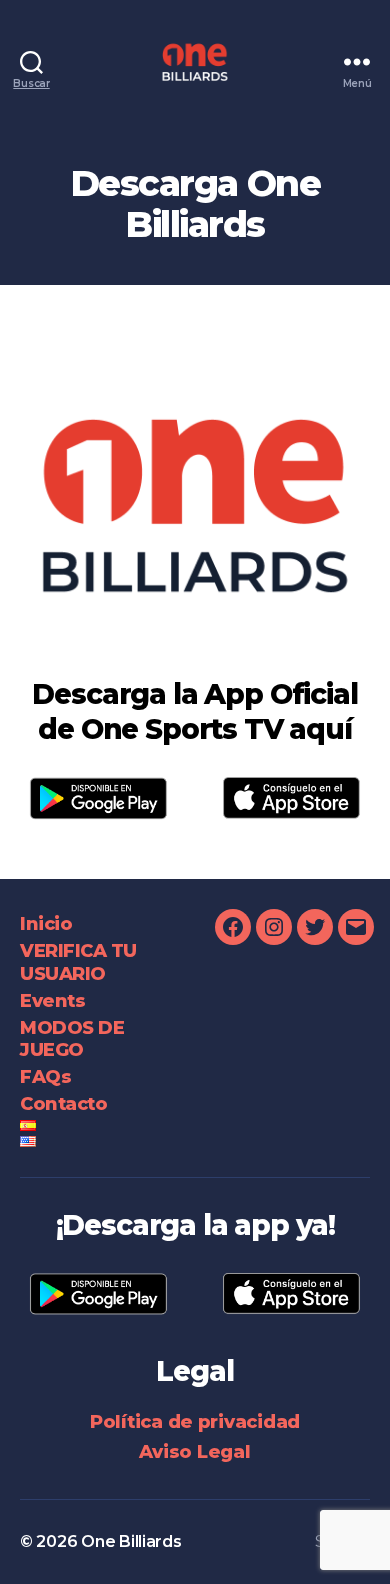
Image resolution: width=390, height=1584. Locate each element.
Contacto (63, 1104)
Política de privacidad (195, 1422)
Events (52, 1001)
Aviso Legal (194, 1452)
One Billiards (131, 1541)
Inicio (46, 924)
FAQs (45, 1077)
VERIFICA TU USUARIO (78, 962)
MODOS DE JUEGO (72, 1039)
